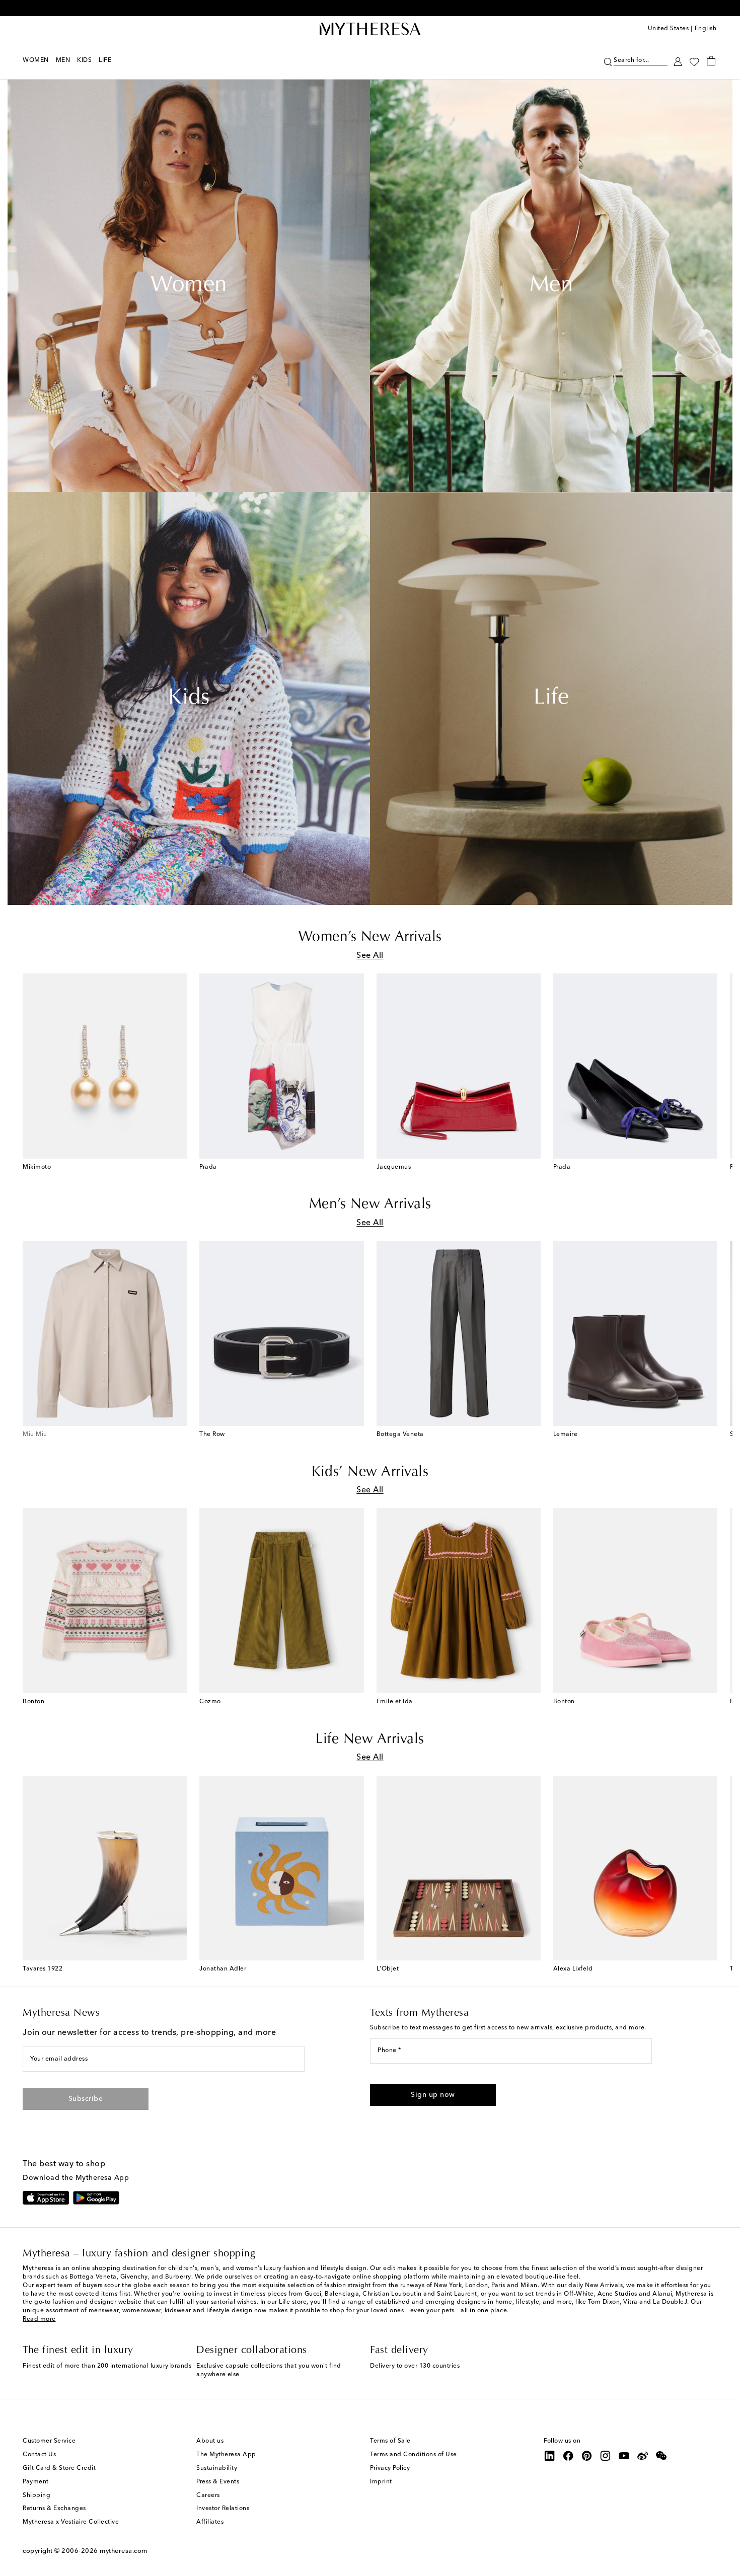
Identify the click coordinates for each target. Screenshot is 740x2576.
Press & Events (218, 2482)
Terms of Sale (390, 2441)
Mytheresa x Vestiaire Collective (71, 2522)
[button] (608, 61)
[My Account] (678, 61)
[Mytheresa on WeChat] (661, 2456)
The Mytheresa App (226, 2455)
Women (189, 286)
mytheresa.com (124, 2551)
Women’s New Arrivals (370, 937)
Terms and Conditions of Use (414, 2455)
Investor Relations (223, 2509)
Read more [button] (39, 2319)
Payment (36, 2482)
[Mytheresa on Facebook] (568, 2456)
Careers (208, 2495)
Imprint (381, 2482)
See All (370, 956)
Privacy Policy (390, 2468)
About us (210, 2441)
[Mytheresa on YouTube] (624, 2456)
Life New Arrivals (370, 1739)
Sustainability (217, 2468)
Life (551, 699)
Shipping (36, 2495)
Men (551, 286)
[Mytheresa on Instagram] (606, 2456)
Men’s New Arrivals (370, 1204)
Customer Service (49, 2441)
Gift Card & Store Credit (59, 2468)
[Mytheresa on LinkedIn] (550, 2456)
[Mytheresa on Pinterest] (587, 2456)
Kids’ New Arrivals (370, 1472)
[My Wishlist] (694, 61)
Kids (189, 699)
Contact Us (39, 2455)
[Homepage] (370, 29)
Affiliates (210, 2522)
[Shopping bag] (711, 60)
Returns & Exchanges (54, 2509)
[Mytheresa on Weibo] (643, 2456)
